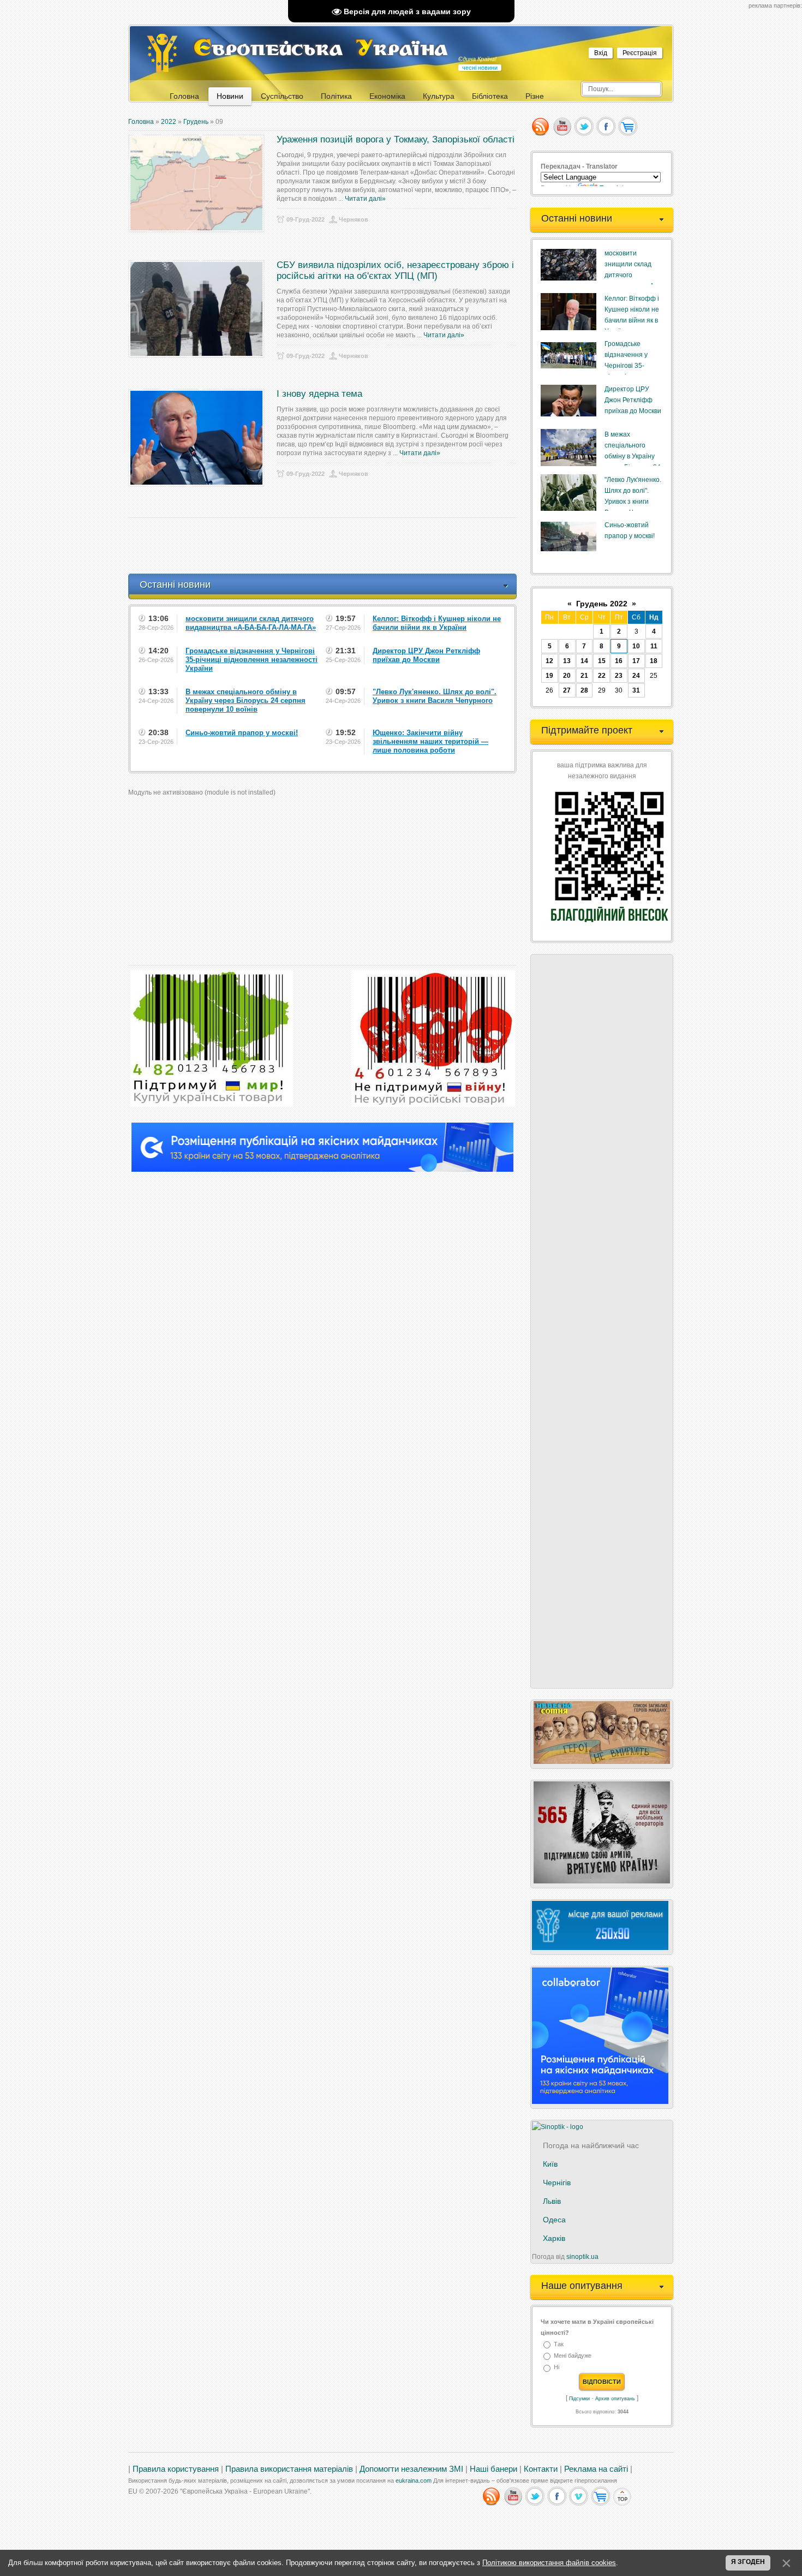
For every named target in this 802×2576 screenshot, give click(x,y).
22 (602, 676)
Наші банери (493, 2469)
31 (636, 690)
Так (559, 2344)
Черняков (354, 219)
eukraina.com (414, 2480)
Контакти (541, 2469)
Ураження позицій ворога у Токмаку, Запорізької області (396, 139)
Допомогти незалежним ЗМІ (411, 2469)
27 (567, 690)
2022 (169, 122)
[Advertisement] (327, 546)
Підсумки (579, 2399)
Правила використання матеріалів (289, 2469)
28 (584, 690)
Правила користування (176, 2469)
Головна (141, 122)
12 (549, 661)
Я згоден (748, 2562)
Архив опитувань (615, 2399)
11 (654, 646)
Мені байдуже (573, 2356)
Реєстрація (640, 53)
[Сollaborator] (322, 1170)
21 (584, 676)
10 (636, 646)
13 (567, 661)
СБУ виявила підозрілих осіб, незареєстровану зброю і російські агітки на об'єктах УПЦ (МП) (395, 270)
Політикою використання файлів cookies (549, 2563)
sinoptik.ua (582, 2257)
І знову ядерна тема (319, 394)
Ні (556, 2368)
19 (549, 676)
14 (584, 661)
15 (602, 661)
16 (619, 661)
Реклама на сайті (596, 2469)
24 (636, 676)
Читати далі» (365, 199)
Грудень (196, 122)
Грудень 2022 (602, 604)
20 (567, 676)
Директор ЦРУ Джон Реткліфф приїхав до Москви (633, 400)
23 (619, 676)
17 (636, 661)
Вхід (601, 53)
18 (654, 661)
